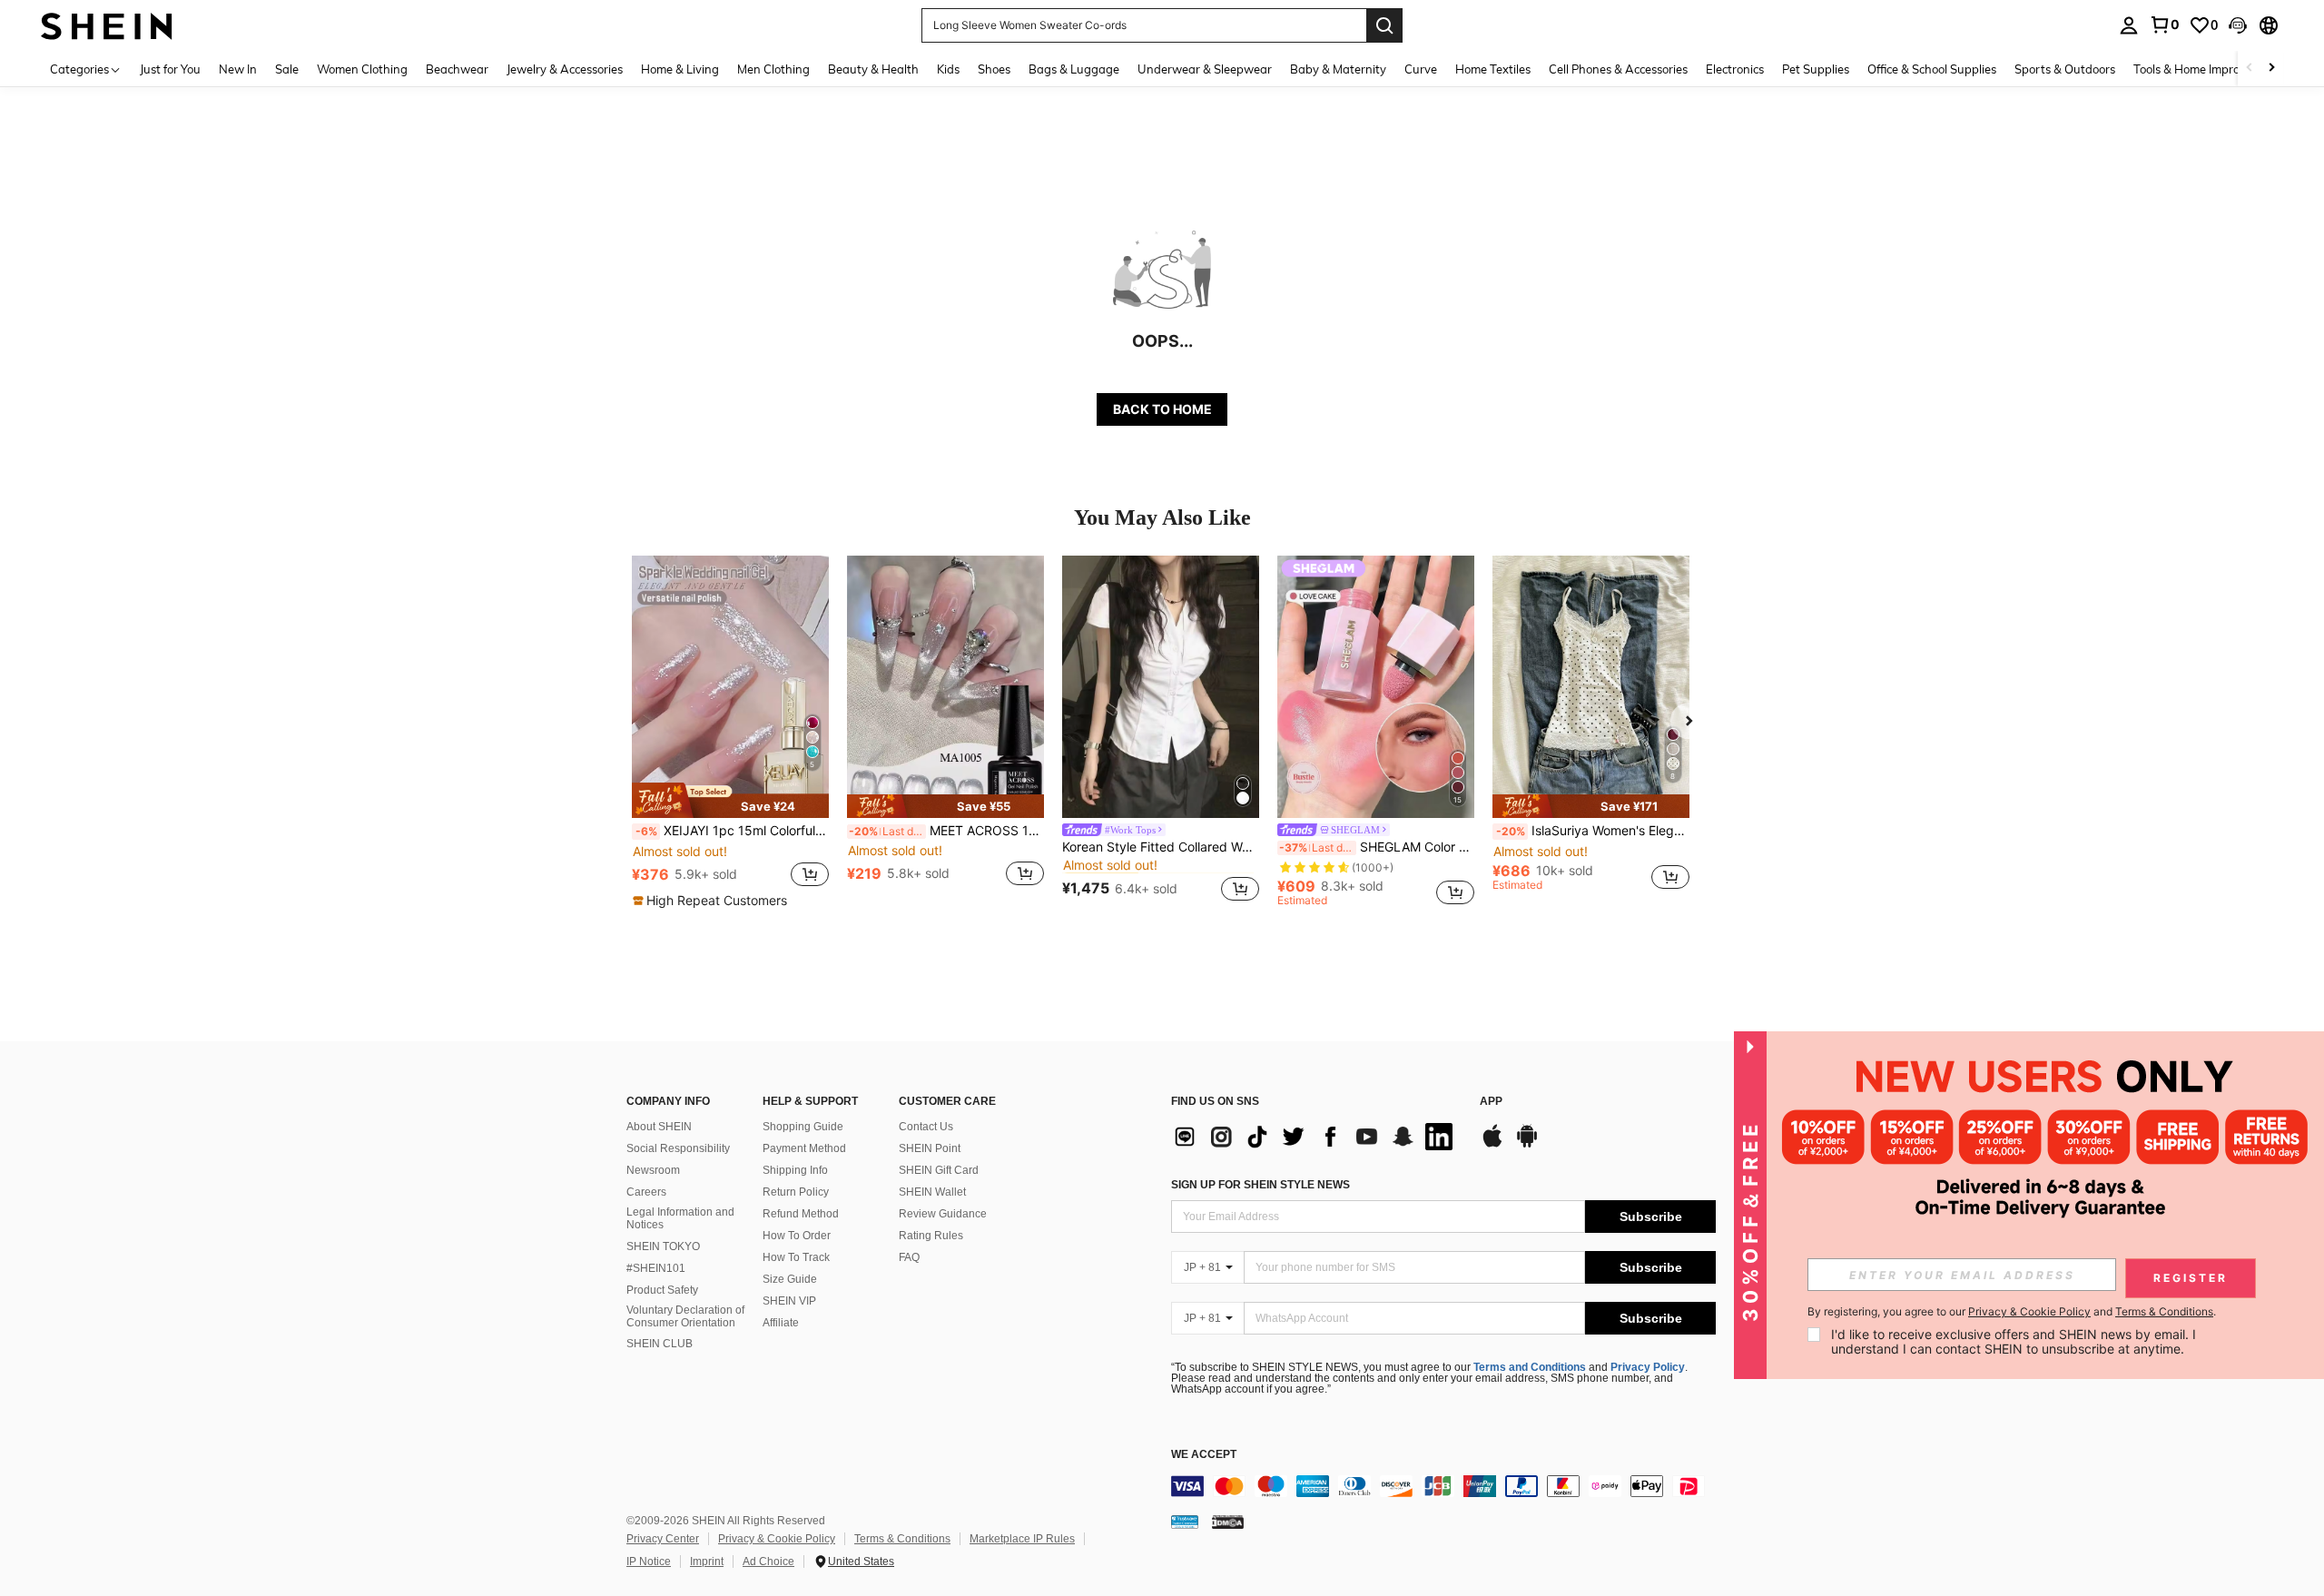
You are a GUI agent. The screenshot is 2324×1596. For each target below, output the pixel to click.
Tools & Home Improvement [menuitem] (2207, 69)
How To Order (797, 1236)
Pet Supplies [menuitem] (1816, 69)
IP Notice (649, 1562)
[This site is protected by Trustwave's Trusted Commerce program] (1185, 1522)
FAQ (909, 1257)
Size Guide (790, 1279)
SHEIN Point (930, 1148)
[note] (730, 800)
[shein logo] (107, 25)
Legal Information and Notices (680, 1218)
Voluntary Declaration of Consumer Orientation (685, 1316)
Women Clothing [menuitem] (362, 69)
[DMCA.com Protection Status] (1228, 1522)
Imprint (707, 1562)
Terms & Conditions (902, 1539)
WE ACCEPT (1204, 1455)
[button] (2238, 25)
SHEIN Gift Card (939, 1170)
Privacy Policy (1648, 1367)
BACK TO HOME (1162, 409)
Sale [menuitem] (287, 69)
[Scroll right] (2271, 69)
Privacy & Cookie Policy (777, 1539)
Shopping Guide (803, 1127)
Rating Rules (931, 1236)
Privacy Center (663, 1539)
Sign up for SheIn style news (1260, 1185)
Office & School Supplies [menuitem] (1932, 69)
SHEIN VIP (789, 1301)
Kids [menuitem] (948, 69)
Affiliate (781, 1323)
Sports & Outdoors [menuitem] (2065, 69)
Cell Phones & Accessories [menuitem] (1618, 69)
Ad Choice (768, 1562)
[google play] (1527, 1145)
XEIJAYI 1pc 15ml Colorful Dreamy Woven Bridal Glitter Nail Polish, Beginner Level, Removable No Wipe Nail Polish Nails (732, 831)
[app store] (1492, 1145)
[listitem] (730, 733)
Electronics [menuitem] (1735, 69)
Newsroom (653, 1170)
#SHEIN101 (656, 1268)
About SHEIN (659, 1127)
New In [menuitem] (238, 69)
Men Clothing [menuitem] (773, 69)
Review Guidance (943, 1214)
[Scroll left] (2250, 69)
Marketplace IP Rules (1022, 1539)
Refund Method (801, 1214)
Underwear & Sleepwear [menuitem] (1205, 69)
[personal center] (2129, 25)
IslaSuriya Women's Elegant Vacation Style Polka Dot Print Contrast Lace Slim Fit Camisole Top (1593, 831)
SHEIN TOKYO (663, 1246)
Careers (646, 1192)
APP (1491, 1102)
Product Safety (662, 1290)
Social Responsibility (678, 1148)
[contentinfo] (1443, 1486)
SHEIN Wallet (932, 1192)
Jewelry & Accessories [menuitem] (565, 69)
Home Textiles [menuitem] (1493, 69)
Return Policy (796, 1192)
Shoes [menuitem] (994, 69)
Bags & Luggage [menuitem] (1074, 69)
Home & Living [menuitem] (680, 69)
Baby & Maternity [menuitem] (1338, 69)
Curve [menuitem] (1421, 69)
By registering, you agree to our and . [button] (2012, 1312)
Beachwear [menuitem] (457, 69)
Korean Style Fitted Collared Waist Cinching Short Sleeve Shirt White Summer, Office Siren (1161, 847)
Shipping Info (795, 1170)
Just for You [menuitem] (170, 69)
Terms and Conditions (1530, 1367)
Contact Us (926, 1127)
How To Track (796, 1257)
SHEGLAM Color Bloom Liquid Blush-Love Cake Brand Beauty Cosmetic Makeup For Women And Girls (1377, 847)
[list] (1316, 1137)
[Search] (1384, 25)
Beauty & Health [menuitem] (873, 69)
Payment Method (804, 1148)
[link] (2164, 25)
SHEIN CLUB (660, 1344)
